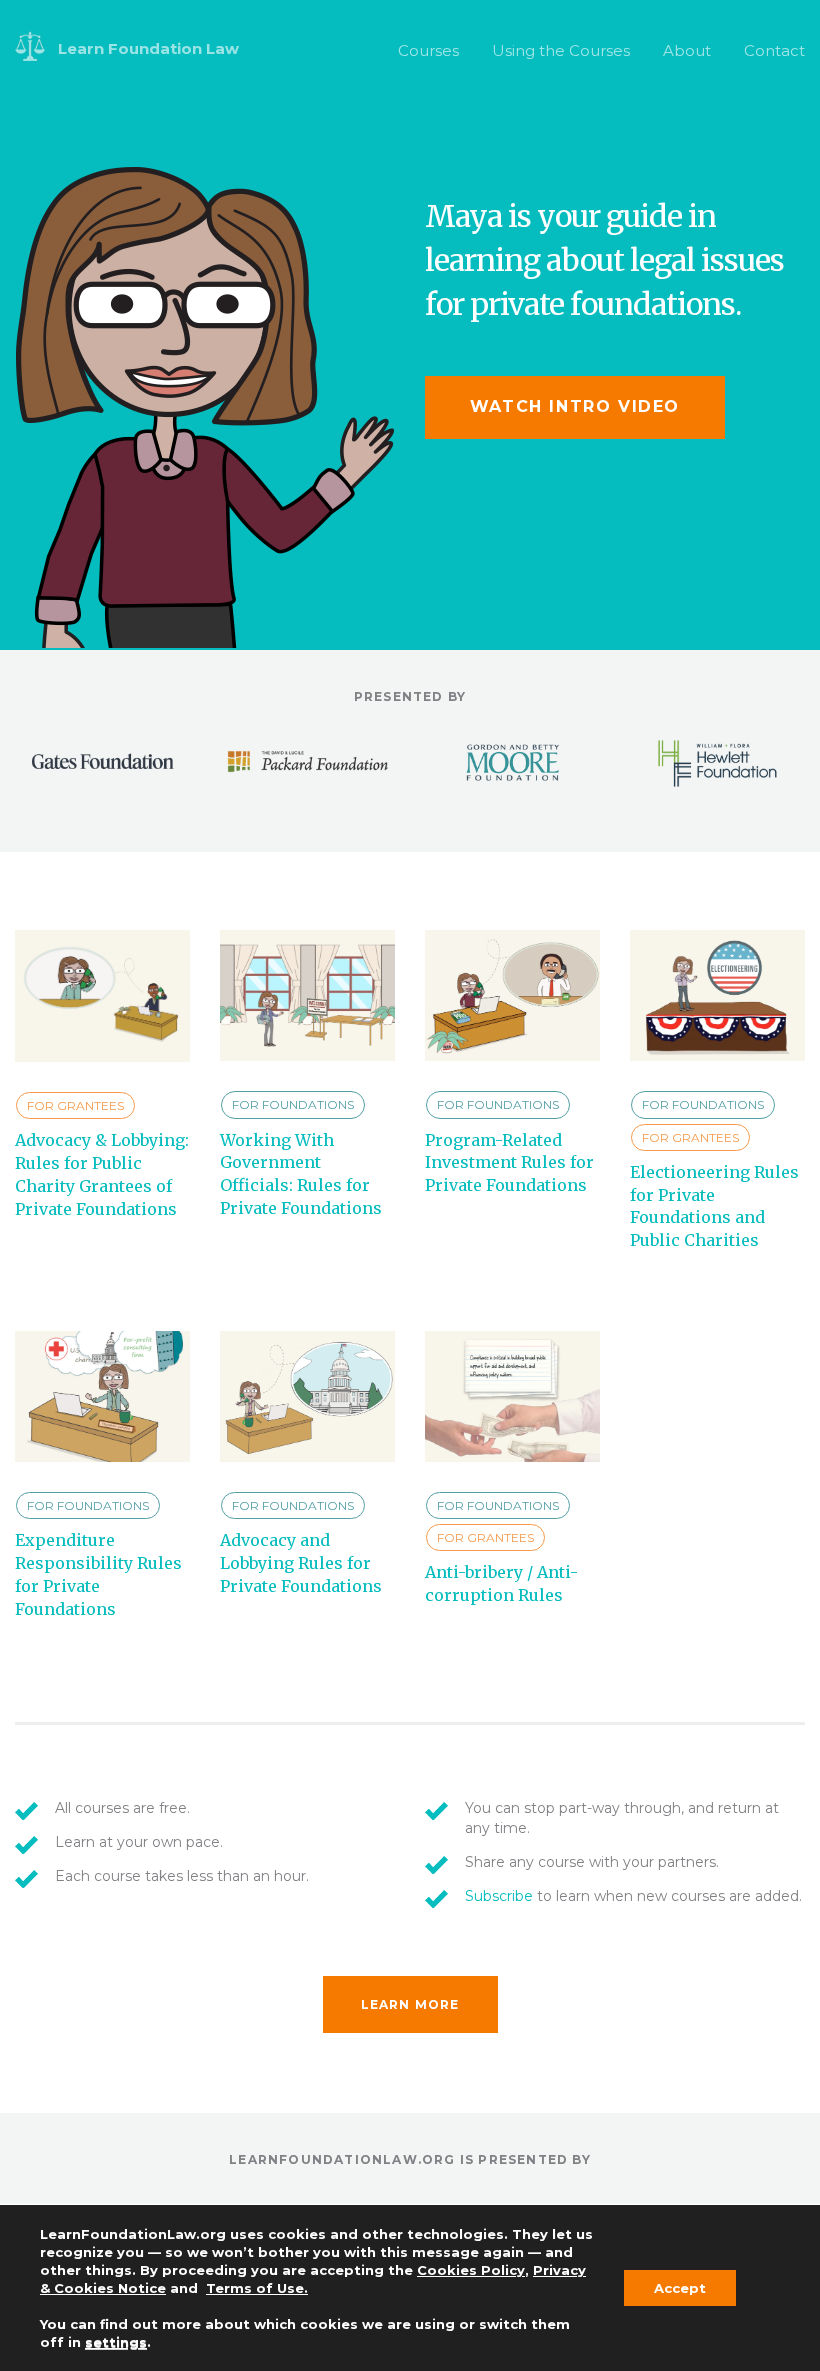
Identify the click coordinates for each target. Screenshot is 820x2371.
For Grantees (75, 1105)
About (687, 50)
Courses (428, 50)
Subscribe (499, 1896)
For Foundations (293, 1104)
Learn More (410, 2004)
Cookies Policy (471, 2270)
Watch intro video (575, 406)
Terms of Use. (257, 2288)
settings (116, 2342)
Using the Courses (561, 50)
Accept (680, 2288)
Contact (774, 50)
